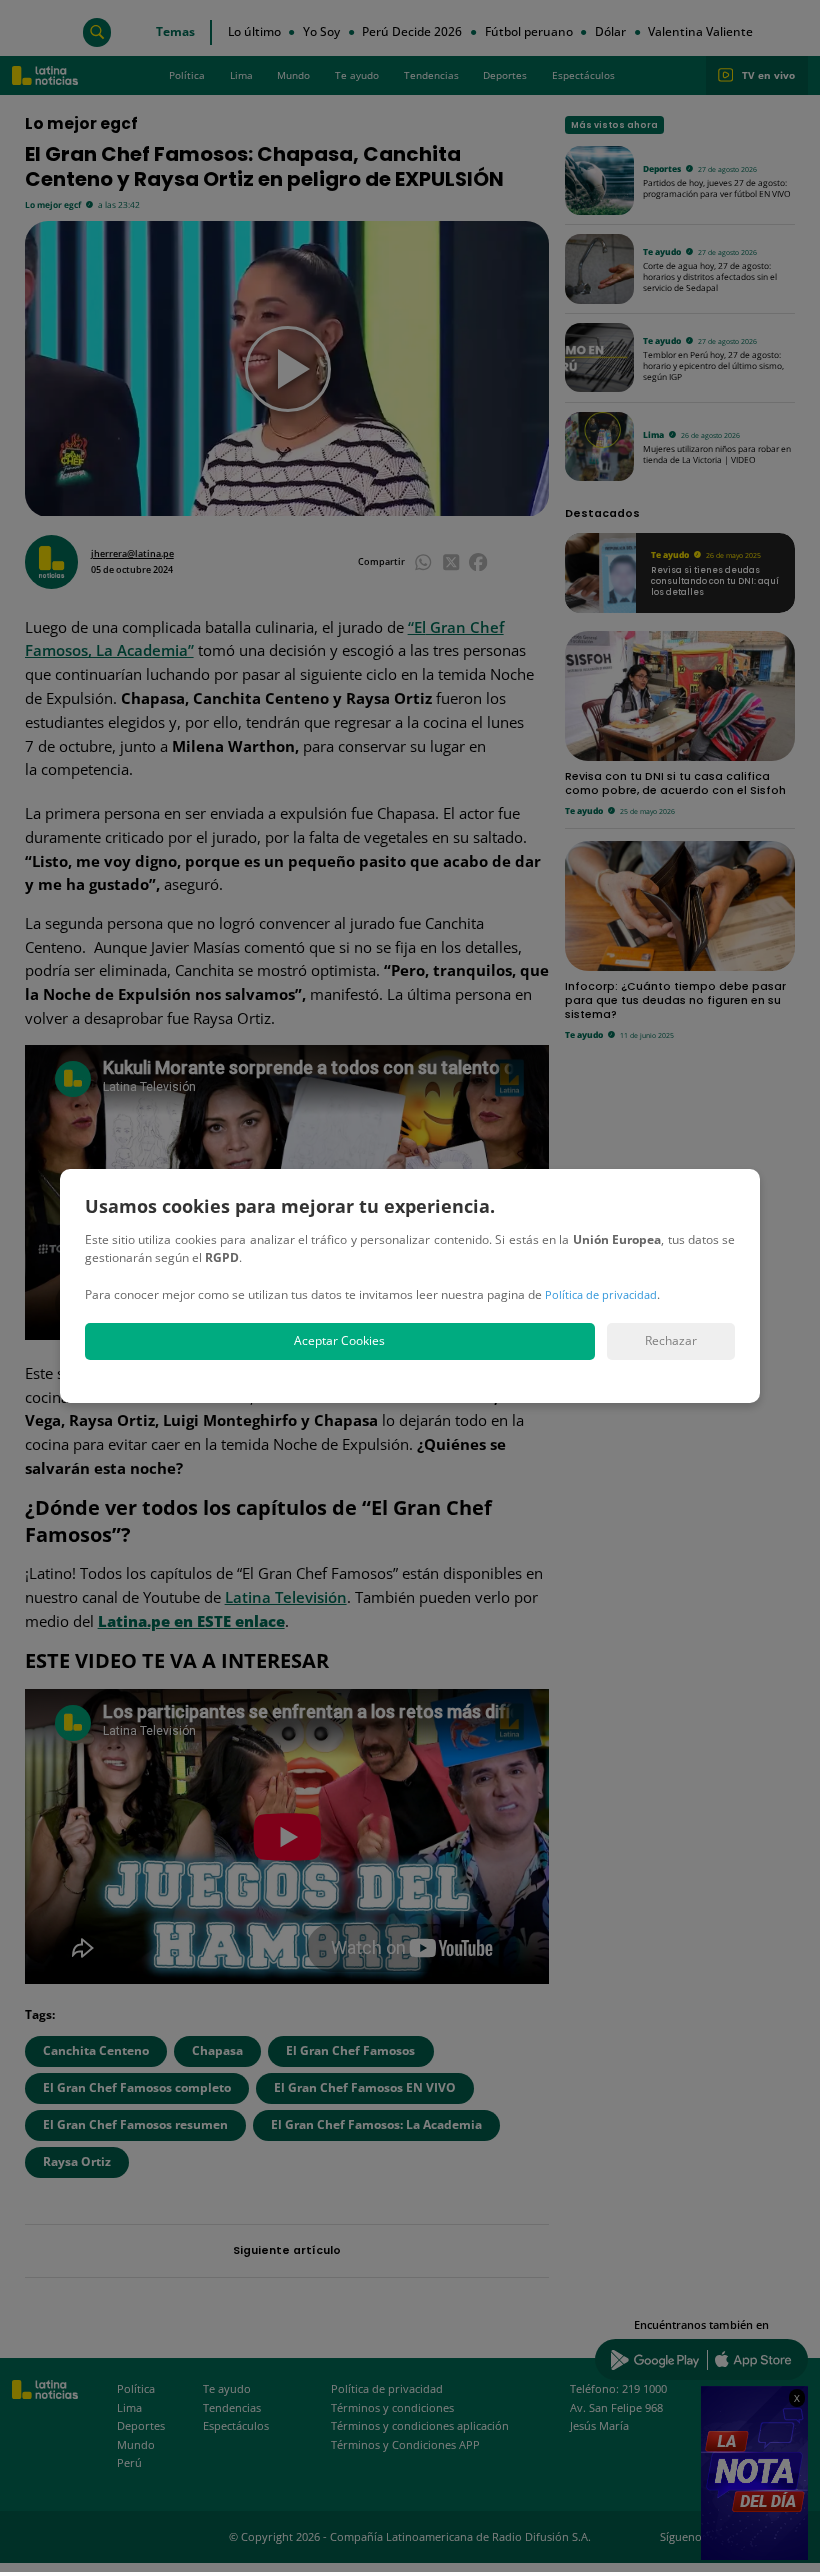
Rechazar (671, 1340)
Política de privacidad (601, 1294)
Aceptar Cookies (339, 1340)
